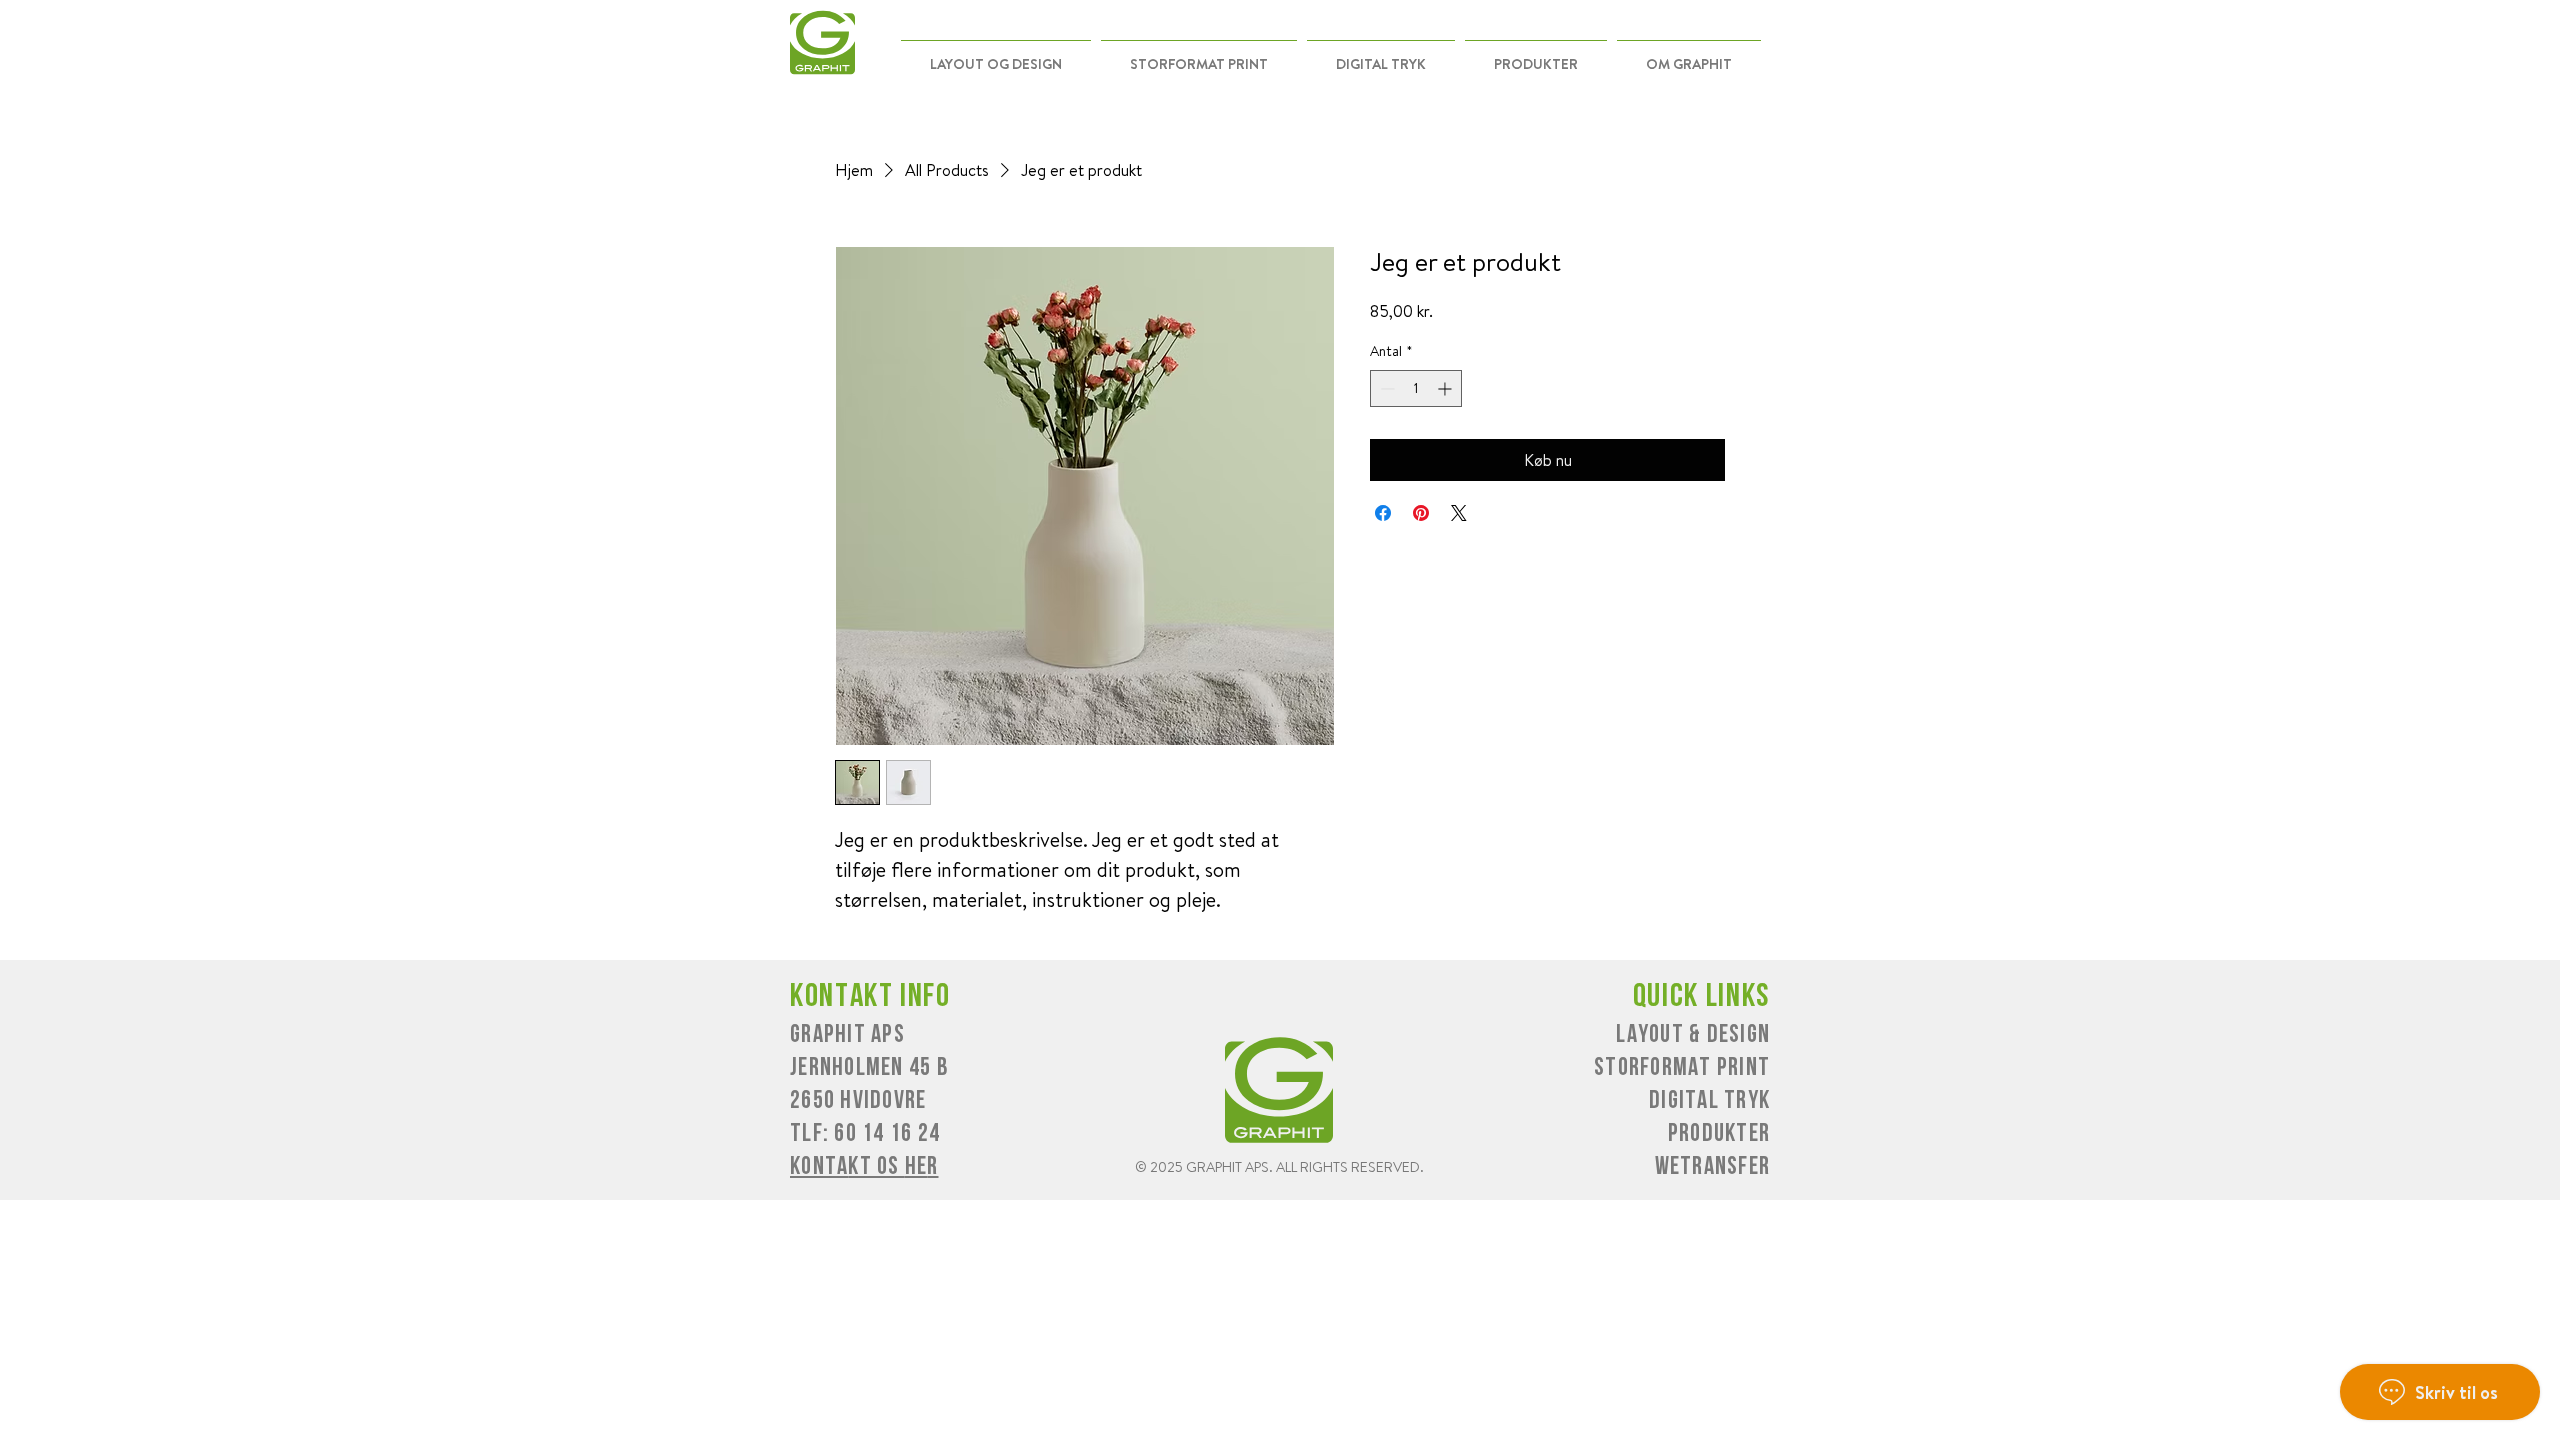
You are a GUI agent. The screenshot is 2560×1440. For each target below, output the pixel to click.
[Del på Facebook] (1383, 513)
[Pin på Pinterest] (1421, 513)
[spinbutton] (1416, 388)
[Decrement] (1385, 388)
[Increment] (1446, 388)
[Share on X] (1459, 513)
